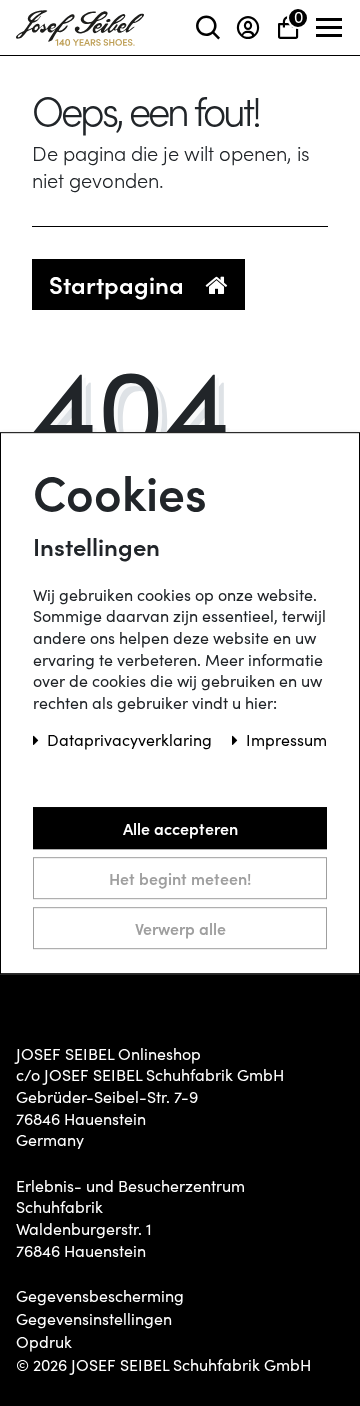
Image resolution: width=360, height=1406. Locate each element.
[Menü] (330, 28)
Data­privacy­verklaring (131, 740)
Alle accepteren (180, 828)
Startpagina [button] (119, 283)
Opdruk (44, 1342)
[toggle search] (208, 27)
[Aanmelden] (248, 27)
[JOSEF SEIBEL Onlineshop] (80, 23)
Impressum (286, 740)
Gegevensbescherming (100, 1296)
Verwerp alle (180, 928)
